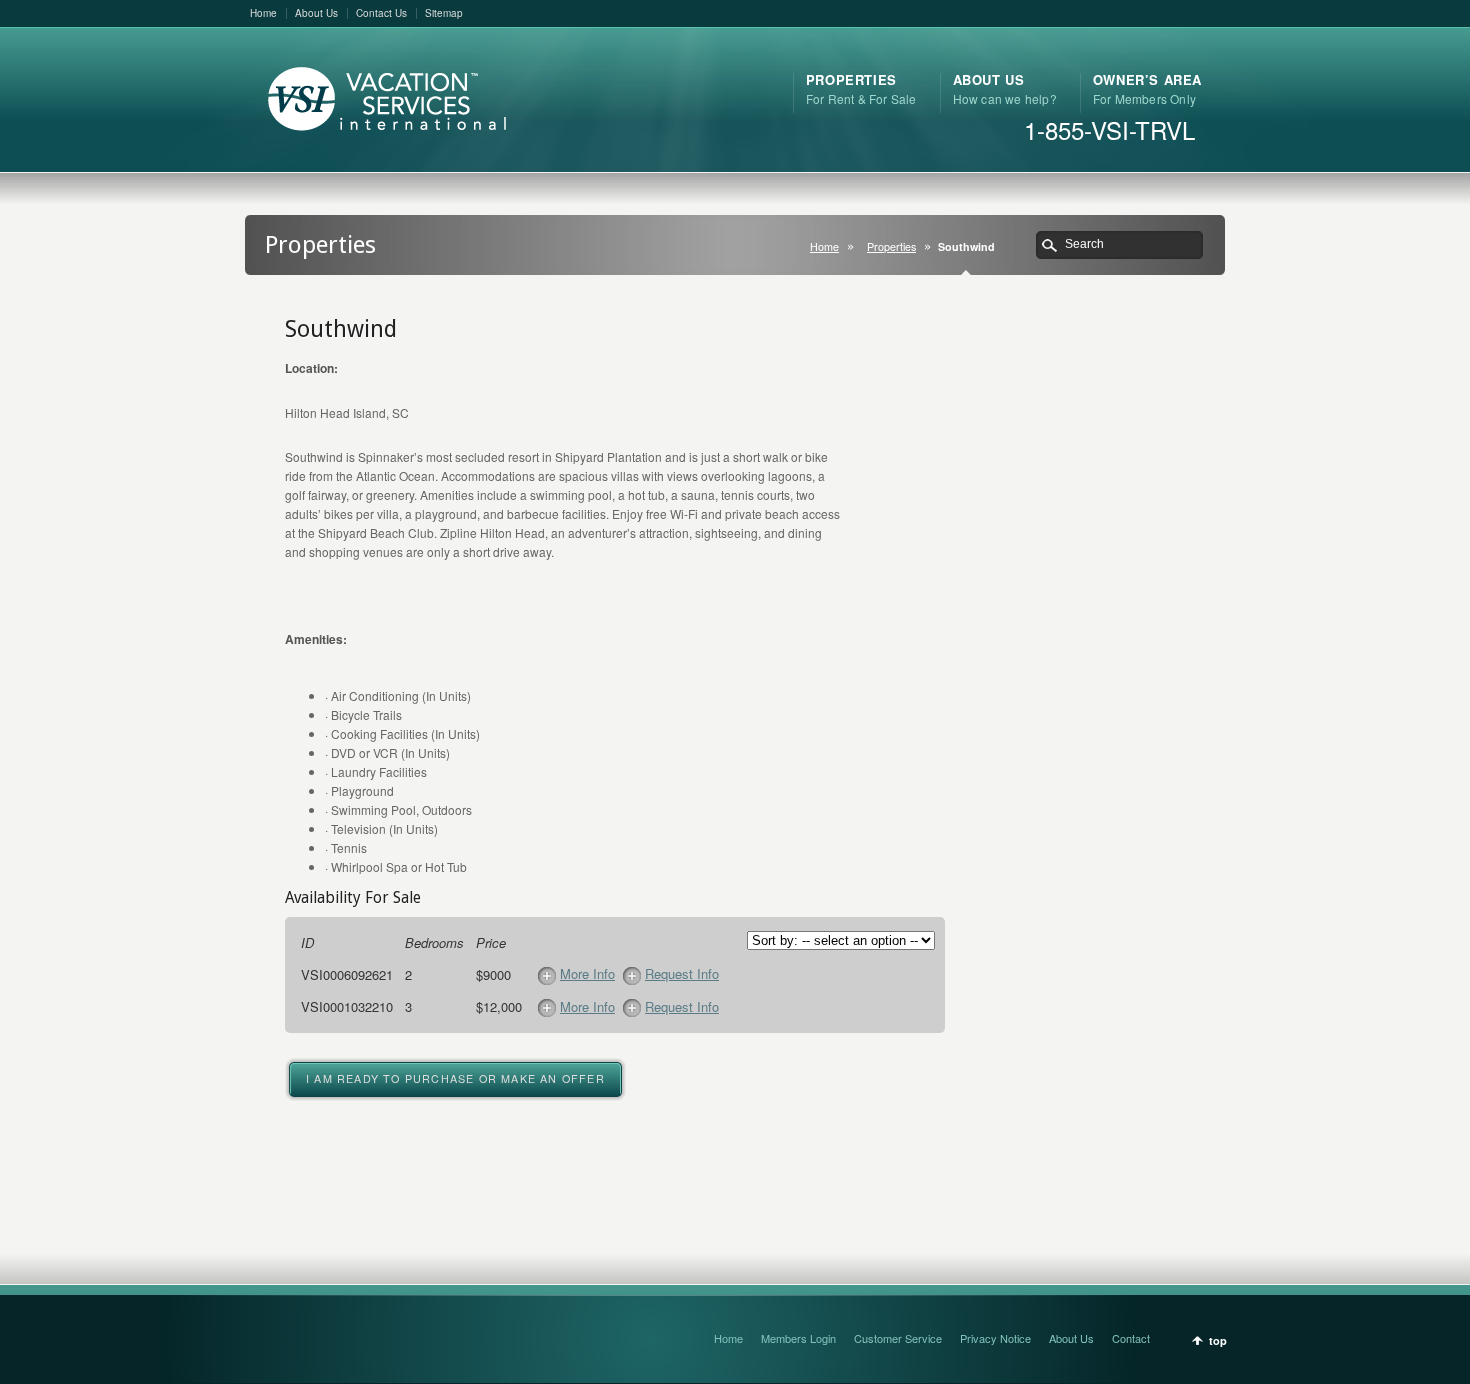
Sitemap (444, 13)
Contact (1131, 1338)
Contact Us (381, 13)
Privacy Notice (995, 1338)
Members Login (798, 1338)
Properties (891, 246)
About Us (316, 13)
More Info (587, 973)
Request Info (682, 973)
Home (263, 13)
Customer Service (898, 1338)
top (1218, 1340)
